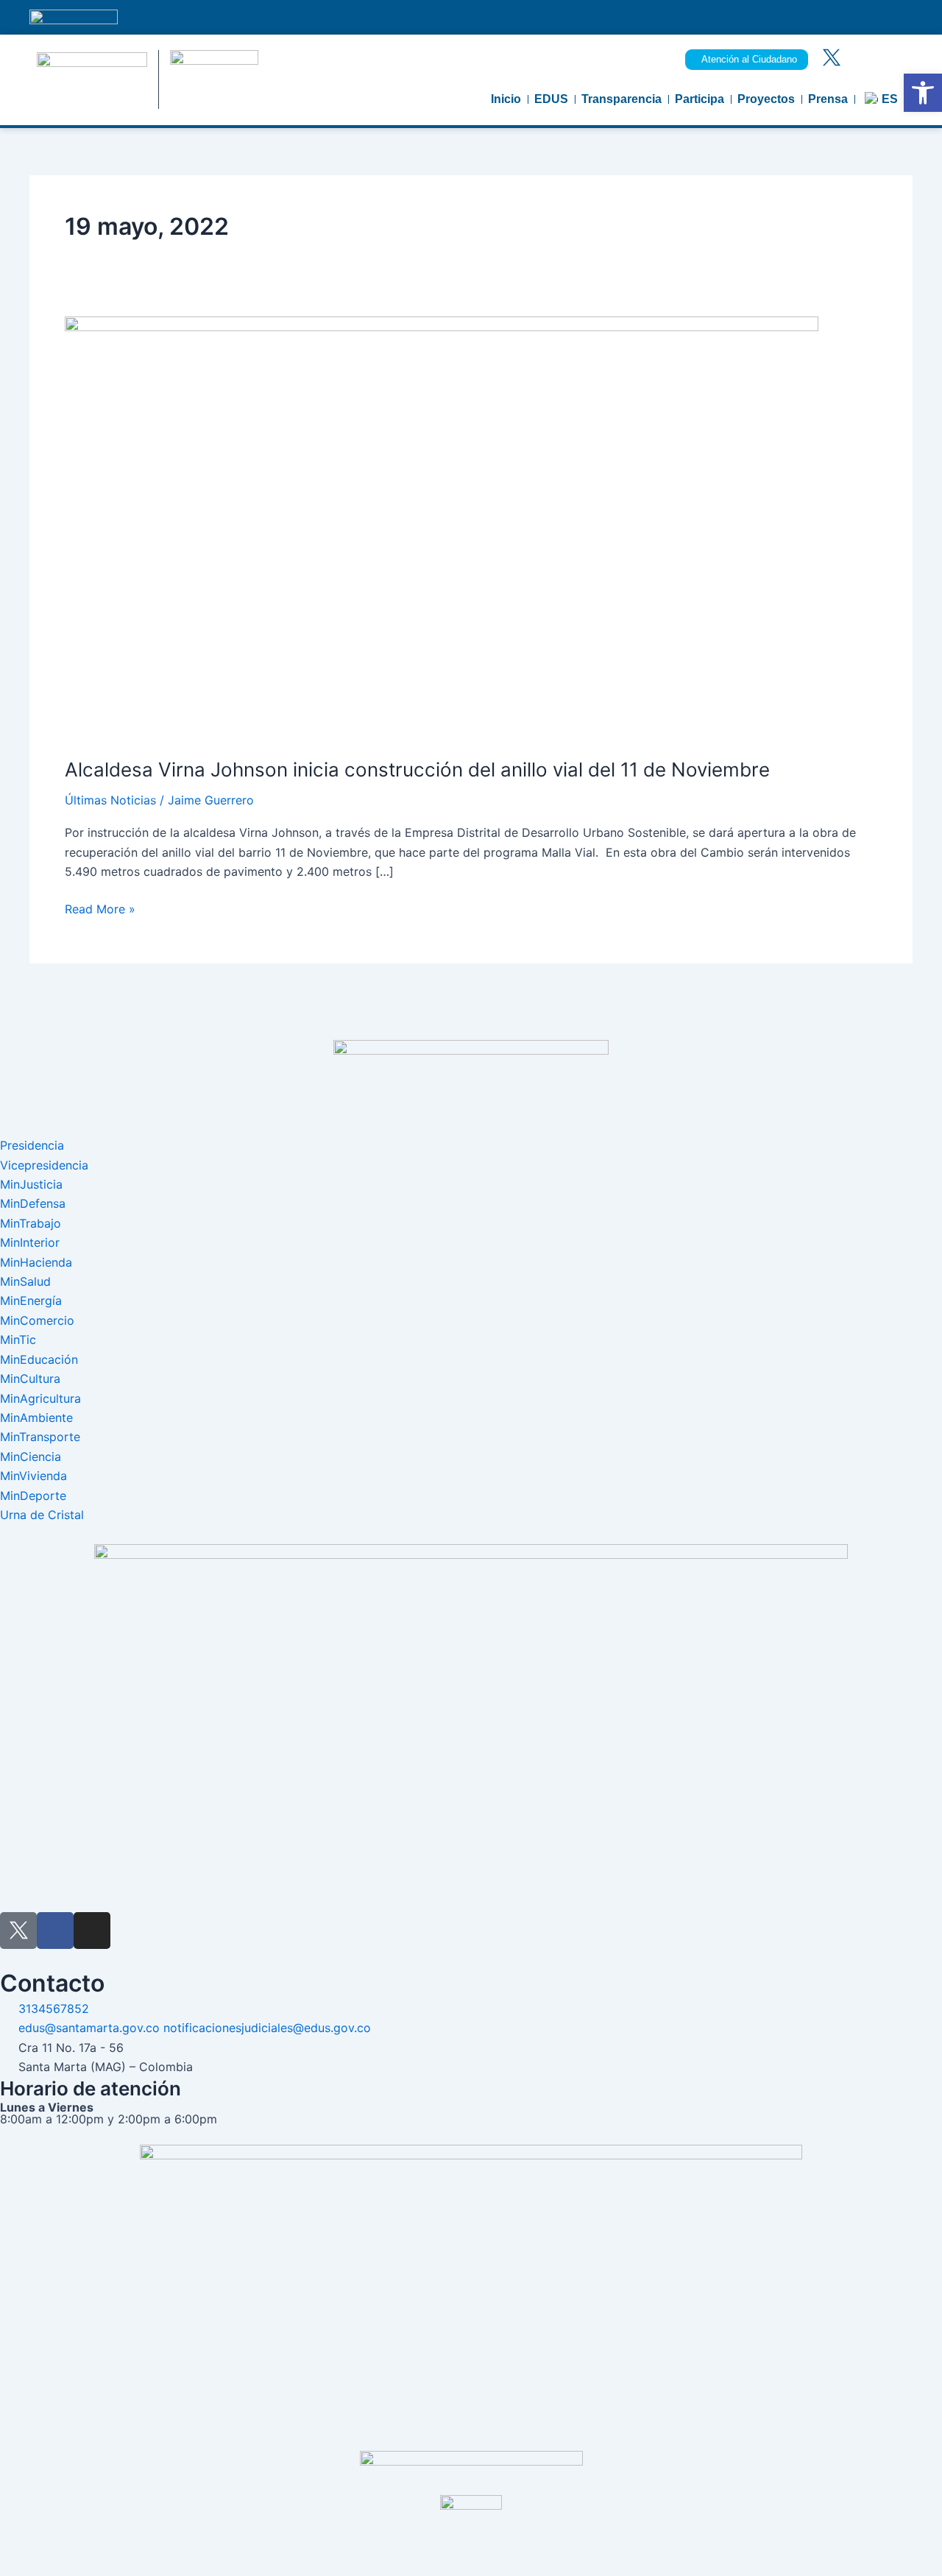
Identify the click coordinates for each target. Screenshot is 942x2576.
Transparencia (621, 99)
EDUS (551, 99)
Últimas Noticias (110, 800)
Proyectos (766, 99)
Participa (700, 99)
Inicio (506, 99)
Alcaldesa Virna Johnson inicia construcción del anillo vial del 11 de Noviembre (420, 769)
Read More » (100, 908)
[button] (923, 93)
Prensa (828, 99)
